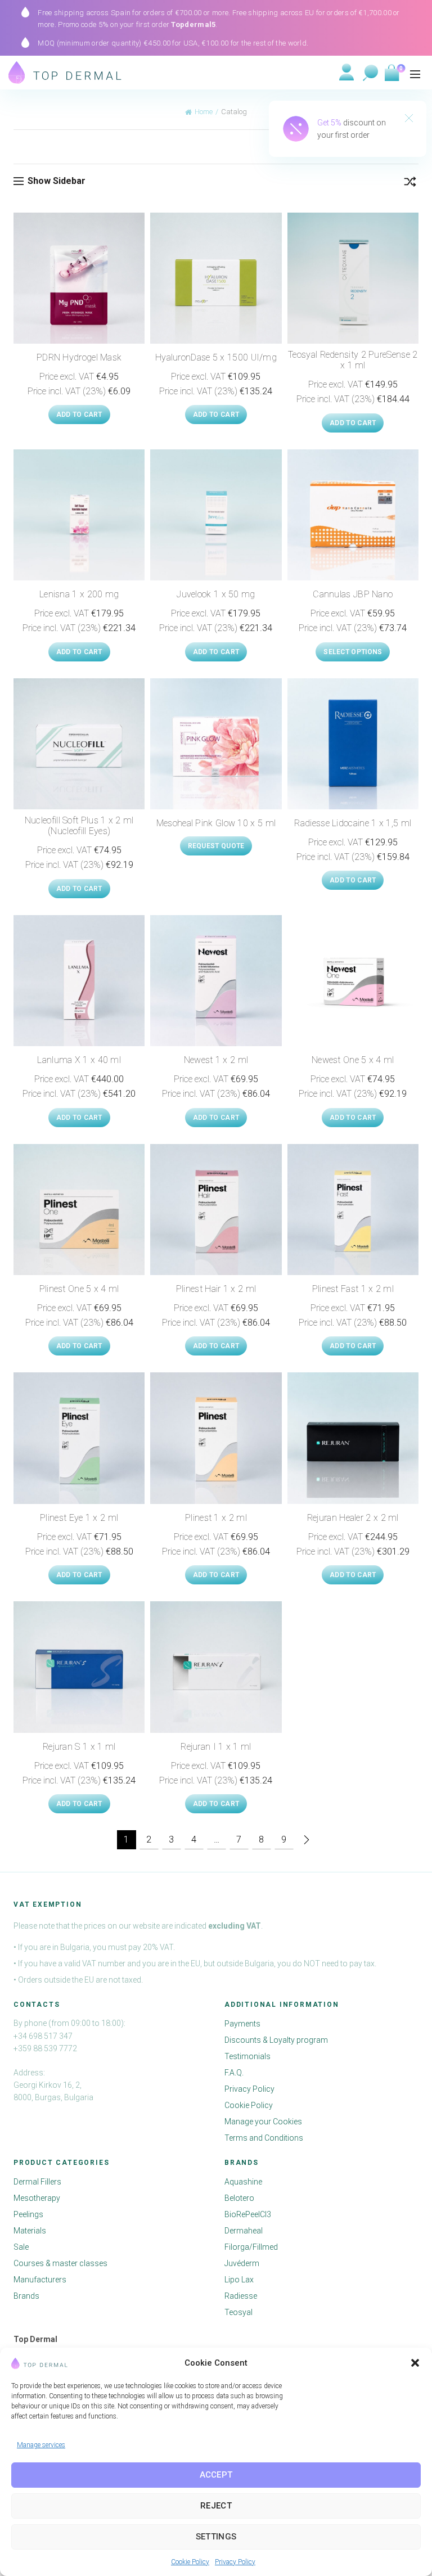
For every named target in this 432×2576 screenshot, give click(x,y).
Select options (353, 652)
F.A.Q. (234, 2073)
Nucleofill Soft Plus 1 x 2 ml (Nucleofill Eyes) (79, 826)
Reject (216, 2506)
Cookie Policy (190, 2562)
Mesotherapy (37, 2199)
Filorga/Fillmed (251, 2248)
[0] (391, 73)
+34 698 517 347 (43, 2036)
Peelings (28, 2215)
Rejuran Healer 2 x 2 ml (353, 1518)
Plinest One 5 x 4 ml (79, 1289)
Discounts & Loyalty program (276, 2041)
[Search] (371, 73)
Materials (30, 2231)
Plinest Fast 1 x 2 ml (353, 1289)
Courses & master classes (60, 2264)
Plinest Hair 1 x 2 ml (216, 1289)
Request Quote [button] (216, 846)
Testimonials (247, 2057)
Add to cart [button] (79, 415)
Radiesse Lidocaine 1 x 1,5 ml (353, 823)
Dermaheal (244, 2231)
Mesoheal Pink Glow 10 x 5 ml (216, 823)
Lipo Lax (239, 2280)
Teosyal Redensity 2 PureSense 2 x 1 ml (353, 360)
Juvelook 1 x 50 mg (216, 594)
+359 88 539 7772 (45, 2048)
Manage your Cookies (263, 2122)
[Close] (409, 119)
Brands (26, 2296)
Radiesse (241, 2296)
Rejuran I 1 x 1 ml (216, 1747)
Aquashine (243, 2182)
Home (204, 112)
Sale (21, 2248)
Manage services (41, 2445)
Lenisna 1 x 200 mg (79, 594)
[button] (415, 2363)
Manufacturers (40, 2280)
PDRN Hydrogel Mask (79, 357)
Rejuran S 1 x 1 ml (79, 1747)
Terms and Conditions (264, 2138)
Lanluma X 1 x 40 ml (79, 1060)
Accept (216, 2475)
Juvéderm (242, 2264)
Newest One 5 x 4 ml (353, 1060)
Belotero (239, 2199)
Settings (216, 2537)
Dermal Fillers (37, 2182)
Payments (242, 2024)
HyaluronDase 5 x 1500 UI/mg (216, 357)
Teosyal (238, 2313)
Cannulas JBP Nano (353, 594)
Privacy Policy (235, 2562)
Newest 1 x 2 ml (216, 1060)
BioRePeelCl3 (248, 2215)
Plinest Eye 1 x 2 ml (79, 1518)
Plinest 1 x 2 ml (216, 1518)
